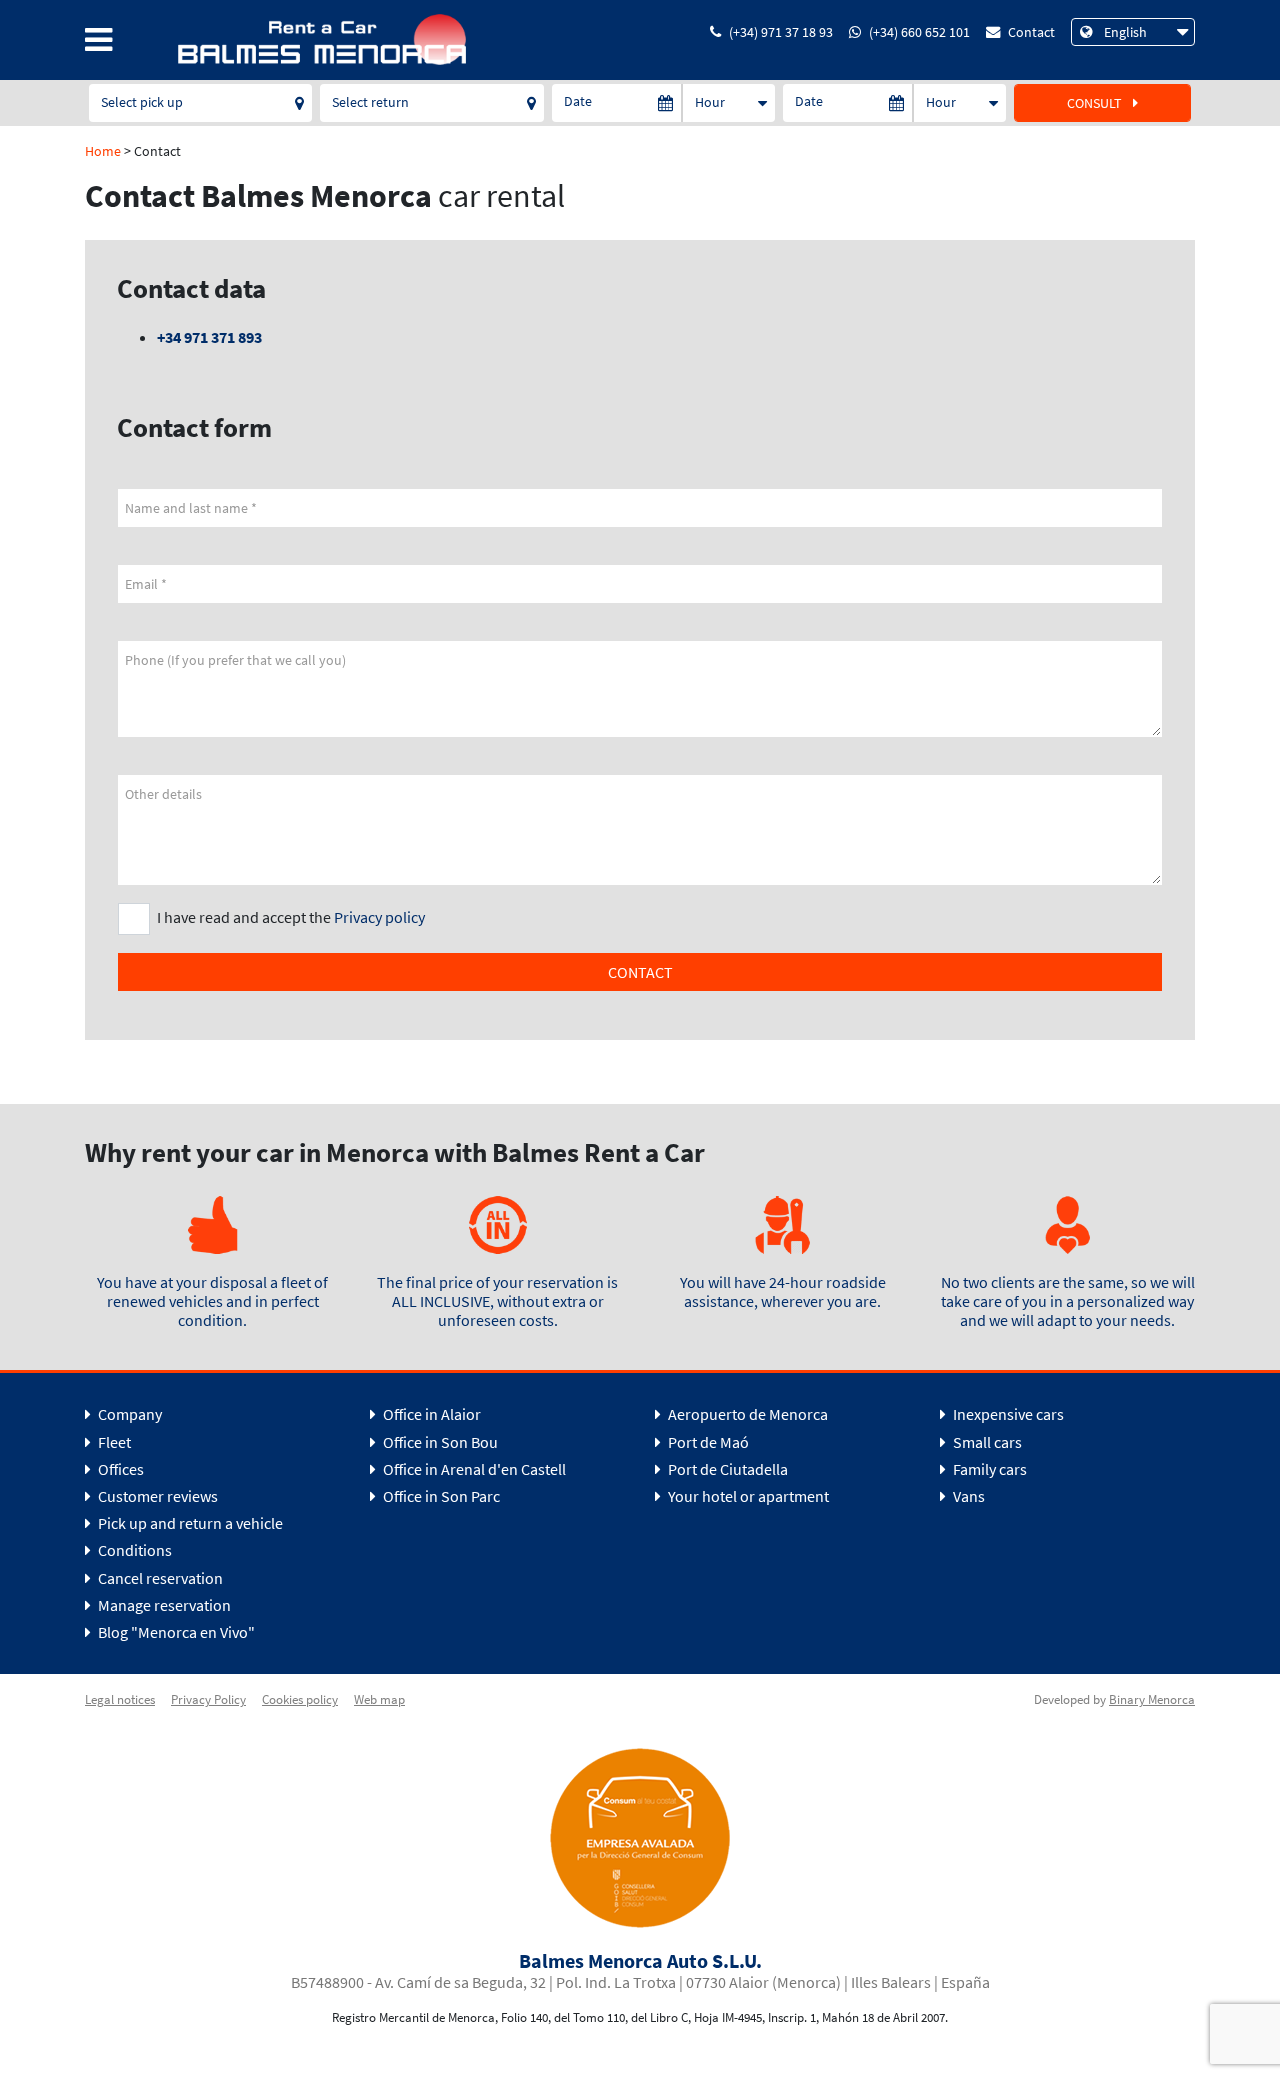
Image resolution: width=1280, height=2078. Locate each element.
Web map (379, 1699)
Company (128, 1414)
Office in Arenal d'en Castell (473, 1469)
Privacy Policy (208, 1699)
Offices (119, 1469)
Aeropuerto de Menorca (746, 1414)
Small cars (986, 1442)
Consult (1096, 103)
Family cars (988, 1469)
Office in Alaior (430, 1414)
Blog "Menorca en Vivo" (175, 1632)
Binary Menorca (1152, 1699)
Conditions (133, 1550)
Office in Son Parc (440, 1496)
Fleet (113, 1442)
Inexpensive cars (1007, 1414)
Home (103, 151)
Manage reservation (163, 1605)
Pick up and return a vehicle (189, 1523)
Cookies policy (300, 1699)
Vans (967, 1496)
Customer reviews (156, 1496)
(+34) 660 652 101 (919, 32)
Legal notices (120, 1699)
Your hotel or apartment (747, 1496)
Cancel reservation (159, 1578)
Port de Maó (707, 1442)
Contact (1031, 32)
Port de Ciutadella (726, 1469)
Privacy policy (379, 917)
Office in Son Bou (439, 1442)
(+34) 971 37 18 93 (781, 32)
